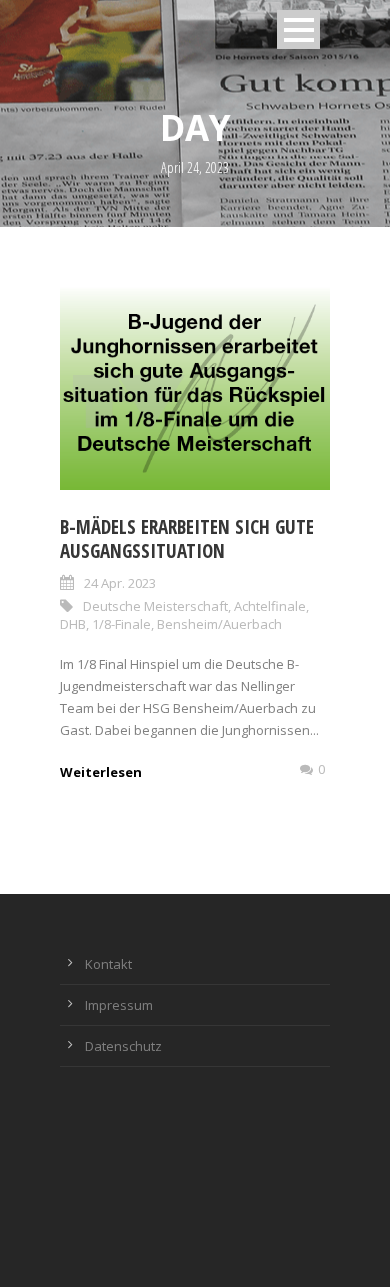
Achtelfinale (270, 606)
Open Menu (298, 29)
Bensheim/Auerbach (219, 624)
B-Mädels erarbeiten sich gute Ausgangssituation (187, 539)
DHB (73, 624)
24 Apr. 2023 (120, 583)
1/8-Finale (121, 624)
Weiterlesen (101, 772)
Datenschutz (123, 1046)
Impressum (119, 1005)
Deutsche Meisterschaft (155, 606)
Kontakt (108, 964)
